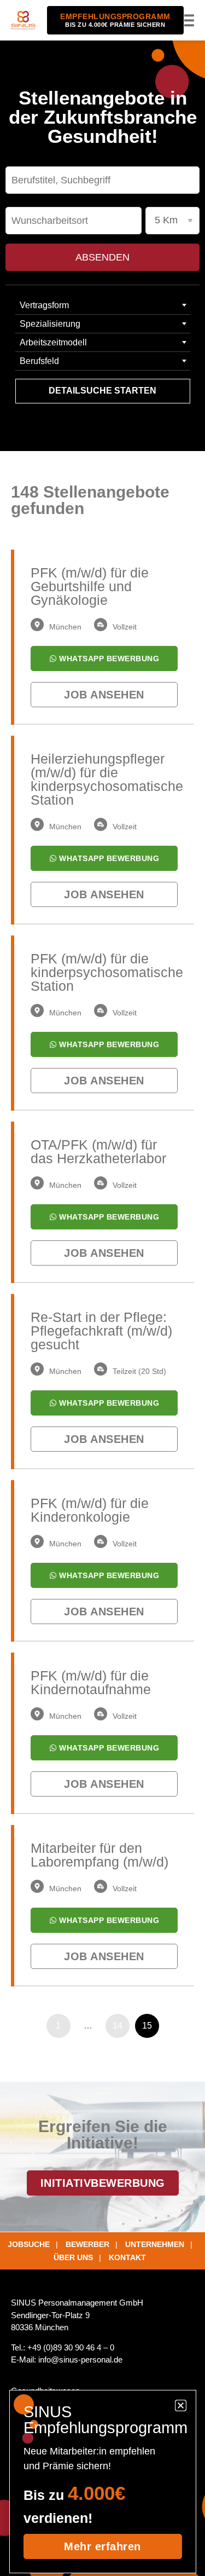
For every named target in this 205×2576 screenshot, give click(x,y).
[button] (187, 21)
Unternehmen (155, 2244)
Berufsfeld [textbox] (39, 361)
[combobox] (103, 305)
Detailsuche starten (102, 391)
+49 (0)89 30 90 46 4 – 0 (71, 2347)
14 (118, 2026)
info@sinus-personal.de (80, 2360)
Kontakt (127, 2257)
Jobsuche (29, 2244)
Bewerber (87, 2244)
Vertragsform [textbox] (44, 305)
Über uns (73, 2257)
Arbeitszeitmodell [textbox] (53, 342)
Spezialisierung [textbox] (50, 324)
